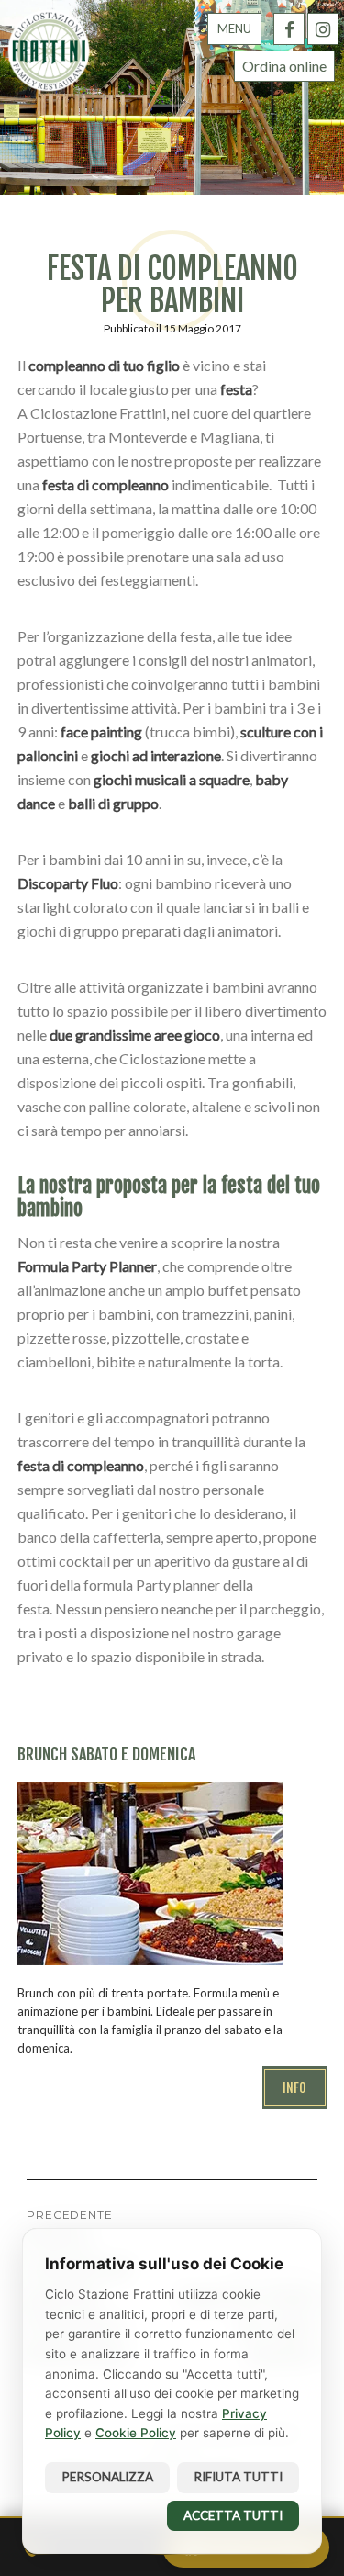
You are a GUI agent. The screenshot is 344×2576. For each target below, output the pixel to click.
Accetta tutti (233, 2515)
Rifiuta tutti (238, 2477)
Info (294, 2088)
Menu (234, 28)
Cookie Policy (136, 2433)
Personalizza (107, 2477)
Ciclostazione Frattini (49, 51)
